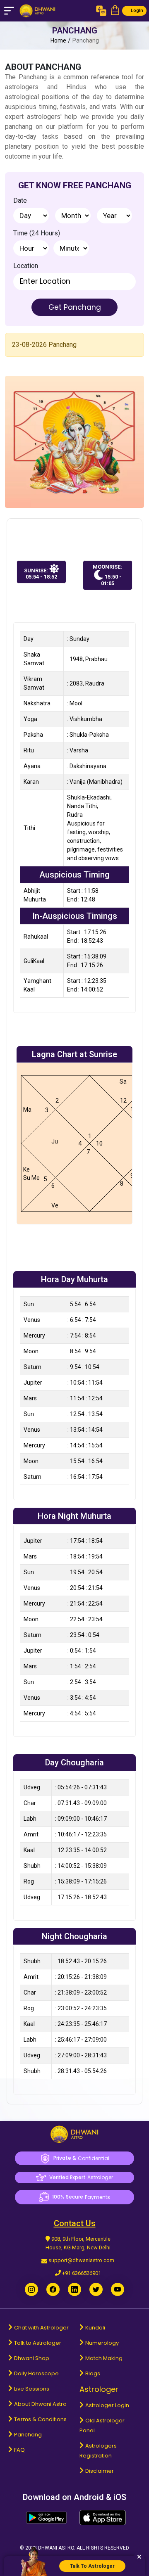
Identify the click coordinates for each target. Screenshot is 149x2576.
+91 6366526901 (82, 2273)
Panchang (28, 2435)
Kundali (95, 2328)
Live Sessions (32, 2389)
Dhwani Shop (32, 2358)
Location (26, 266)
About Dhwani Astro (40, 2404)
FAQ (19, 2450)
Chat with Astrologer (41, 2328)
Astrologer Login (107, 2405)
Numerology (102, 2343)
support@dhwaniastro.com (81, 2260)
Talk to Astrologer (38, 2343)
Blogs (93, 2373)
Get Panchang (75, 307)
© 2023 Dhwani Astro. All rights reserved (74, 2548)
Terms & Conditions (40, 2419)
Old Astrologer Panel (102, 2425)
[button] (115, 11)
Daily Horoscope (36, 2373)
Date (20, 200)
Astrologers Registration (98, 2451)
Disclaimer (100, 2471)
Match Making (104, 2358)
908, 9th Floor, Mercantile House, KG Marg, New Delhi (78, 2243)
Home (58, 40)
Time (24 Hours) (37, 233)
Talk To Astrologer (92, 2566)
